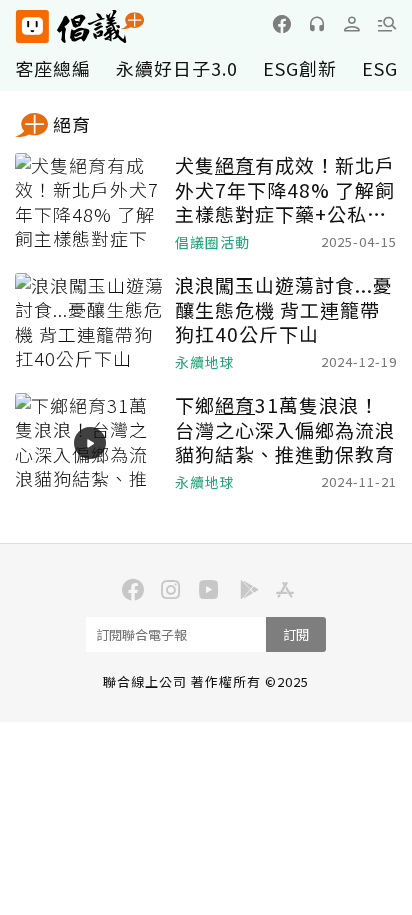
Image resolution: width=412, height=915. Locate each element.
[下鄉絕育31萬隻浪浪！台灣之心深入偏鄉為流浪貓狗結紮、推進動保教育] (90, 443)
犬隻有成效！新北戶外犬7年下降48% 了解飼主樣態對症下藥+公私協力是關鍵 (285, 190)
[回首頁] (80, 26)
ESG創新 (300, 68)
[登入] (352, 24)
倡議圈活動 (212, 242)
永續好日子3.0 (177, 68)
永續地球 (205, 362)
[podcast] (317, 24)
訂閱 (296, 634)
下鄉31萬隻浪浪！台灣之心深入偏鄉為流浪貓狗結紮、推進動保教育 (285, 430)
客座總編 (53, 68)
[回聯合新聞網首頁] (31, 26)
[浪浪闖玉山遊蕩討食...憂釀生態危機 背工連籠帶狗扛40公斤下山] (90, 323)
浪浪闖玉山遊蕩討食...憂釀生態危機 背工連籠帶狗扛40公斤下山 (284, 310)
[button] (387, 24)
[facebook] (282, 24)
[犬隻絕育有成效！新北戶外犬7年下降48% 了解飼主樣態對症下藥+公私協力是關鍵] (90, 203)
